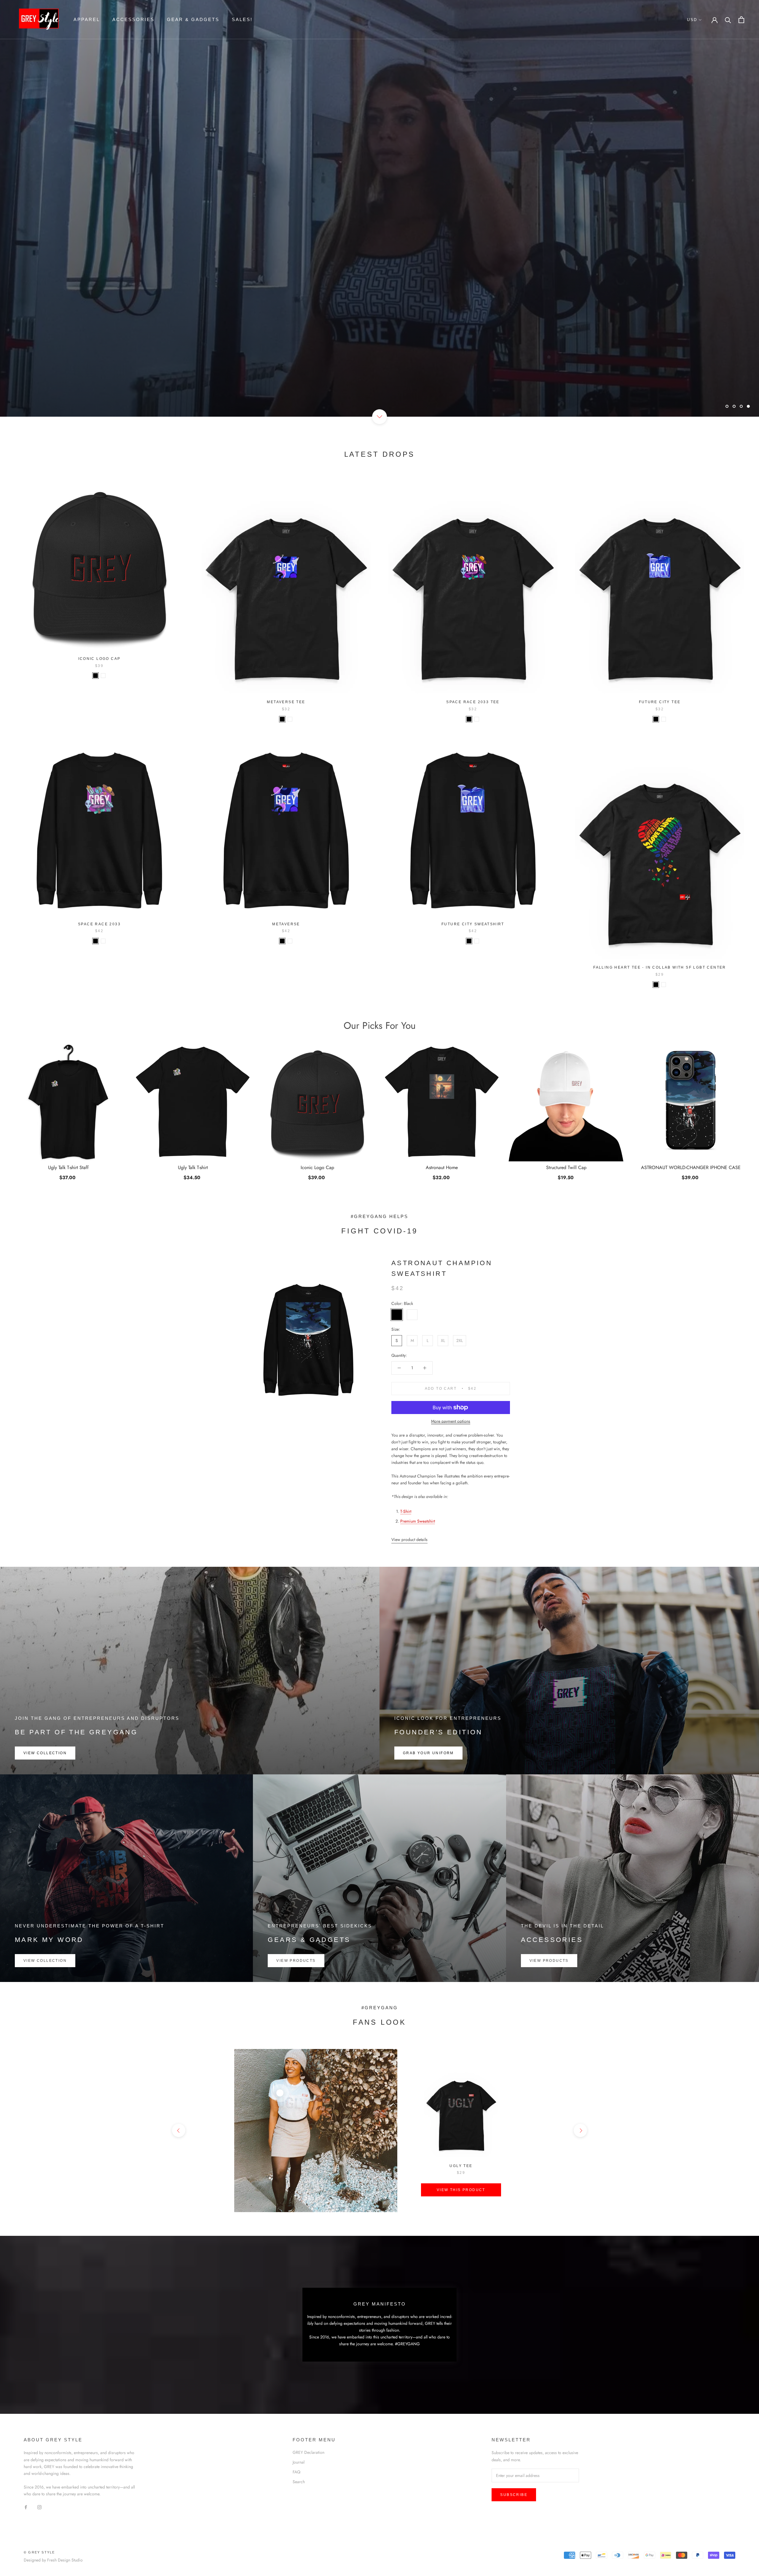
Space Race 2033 (99, 924)
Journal (299, 2462)
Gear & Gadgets (193, 19)
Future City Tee (660, 702)
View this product (461, 2190)
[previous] (179, 2130)
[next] (580, 2130)
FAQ (296, 2472)
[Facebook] (26, 2507)
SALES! (242, 19)
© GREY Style (39, 2552)
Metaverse (286, 924)
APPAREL (87, 19)
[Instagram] (39, 2507)
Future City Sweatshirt (473, 924)
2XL (460, 1340)
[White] (103, 676)
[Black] (95, 676)
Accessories (133, 19)
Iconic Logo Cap (99, 659)
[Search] (728, 20)
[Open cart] (741, 20)
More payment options (451, 1421)
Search (299, 2482)
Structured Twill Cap (566, 1168)
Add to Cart (566, 1178)
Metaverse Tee (286, 702)
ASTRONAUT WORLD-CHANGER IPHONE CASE (691, 1168)
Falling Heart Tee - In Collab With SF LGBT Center (660, 967)
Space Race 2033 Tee (473, 702)
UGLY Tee (461, 2166)
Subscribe (514, 2495)
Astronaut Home (442, 1168)
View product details (409, 1539)
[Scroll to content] (379, 417)
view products (296, 1961)
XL (443, 1340)
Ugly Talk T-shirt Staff (68, 1168)
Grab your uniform (428, 1753)
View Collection (45, 1753)
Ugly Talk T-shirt (193, 1168)
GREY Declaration (308, 2452)
